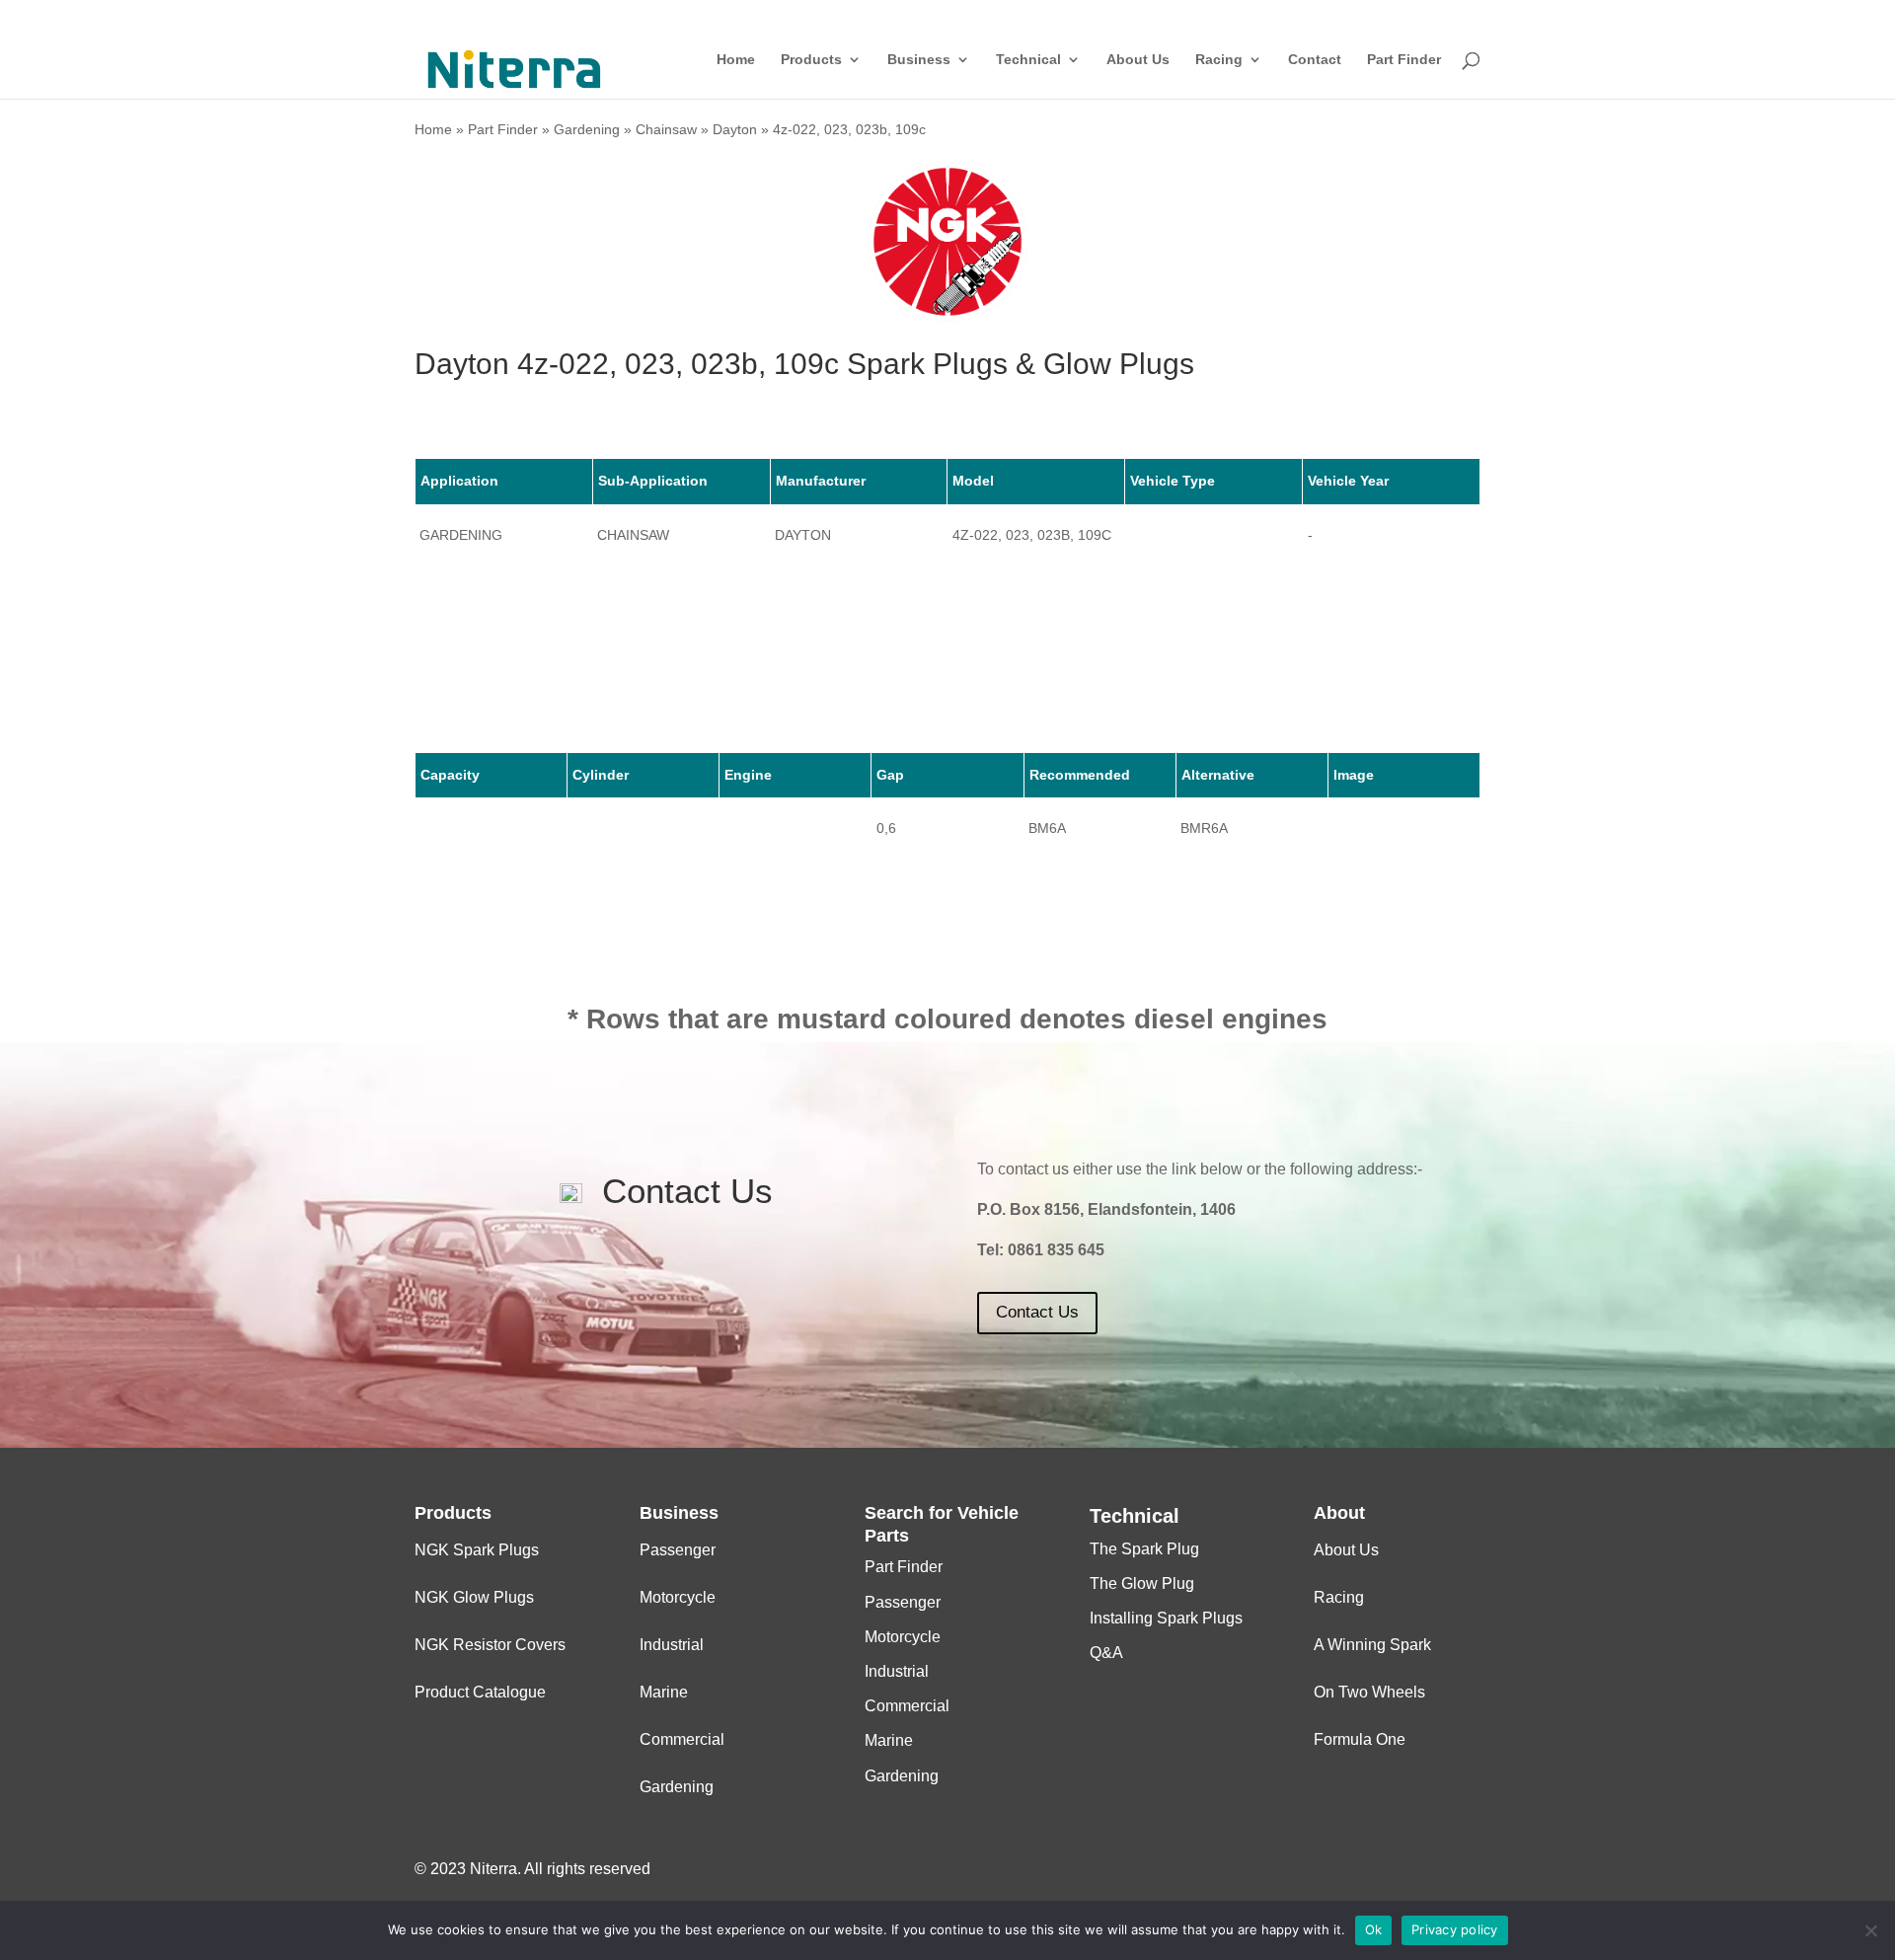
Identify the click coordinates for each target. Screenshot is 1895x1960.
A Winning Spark (1372, 1645)
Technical (1028, 60)
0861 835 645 (1056, 1250)
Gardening (587, 129)
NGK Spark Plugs (477, 1550)
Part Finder (1404, 60)
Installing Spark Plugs (1166, 1618)
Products (811, 60)
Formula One (1360, 1739)
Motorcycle (678, 1597)
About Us (1138, 60)
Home (736, 60)
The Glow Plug (1142, 1583)
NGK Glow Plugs (474, 1597)
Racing (1219, 60)
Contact (1315, 60)
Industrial (672, 1645)
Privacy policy (1455, 1929)
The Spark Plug (1144, 1549)
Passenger (678, 1550)
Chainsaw (666, 129)
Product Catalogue (480, 1692)
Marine (664, 1692)
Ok (1374, 1929)
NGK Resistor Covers (490, 1645)
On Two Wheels (1369, 1692)
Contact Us (1037, 1312)
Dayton (735, 129)
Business (919, 60)
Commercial (682, 1739)
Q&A (1106, 1653)
